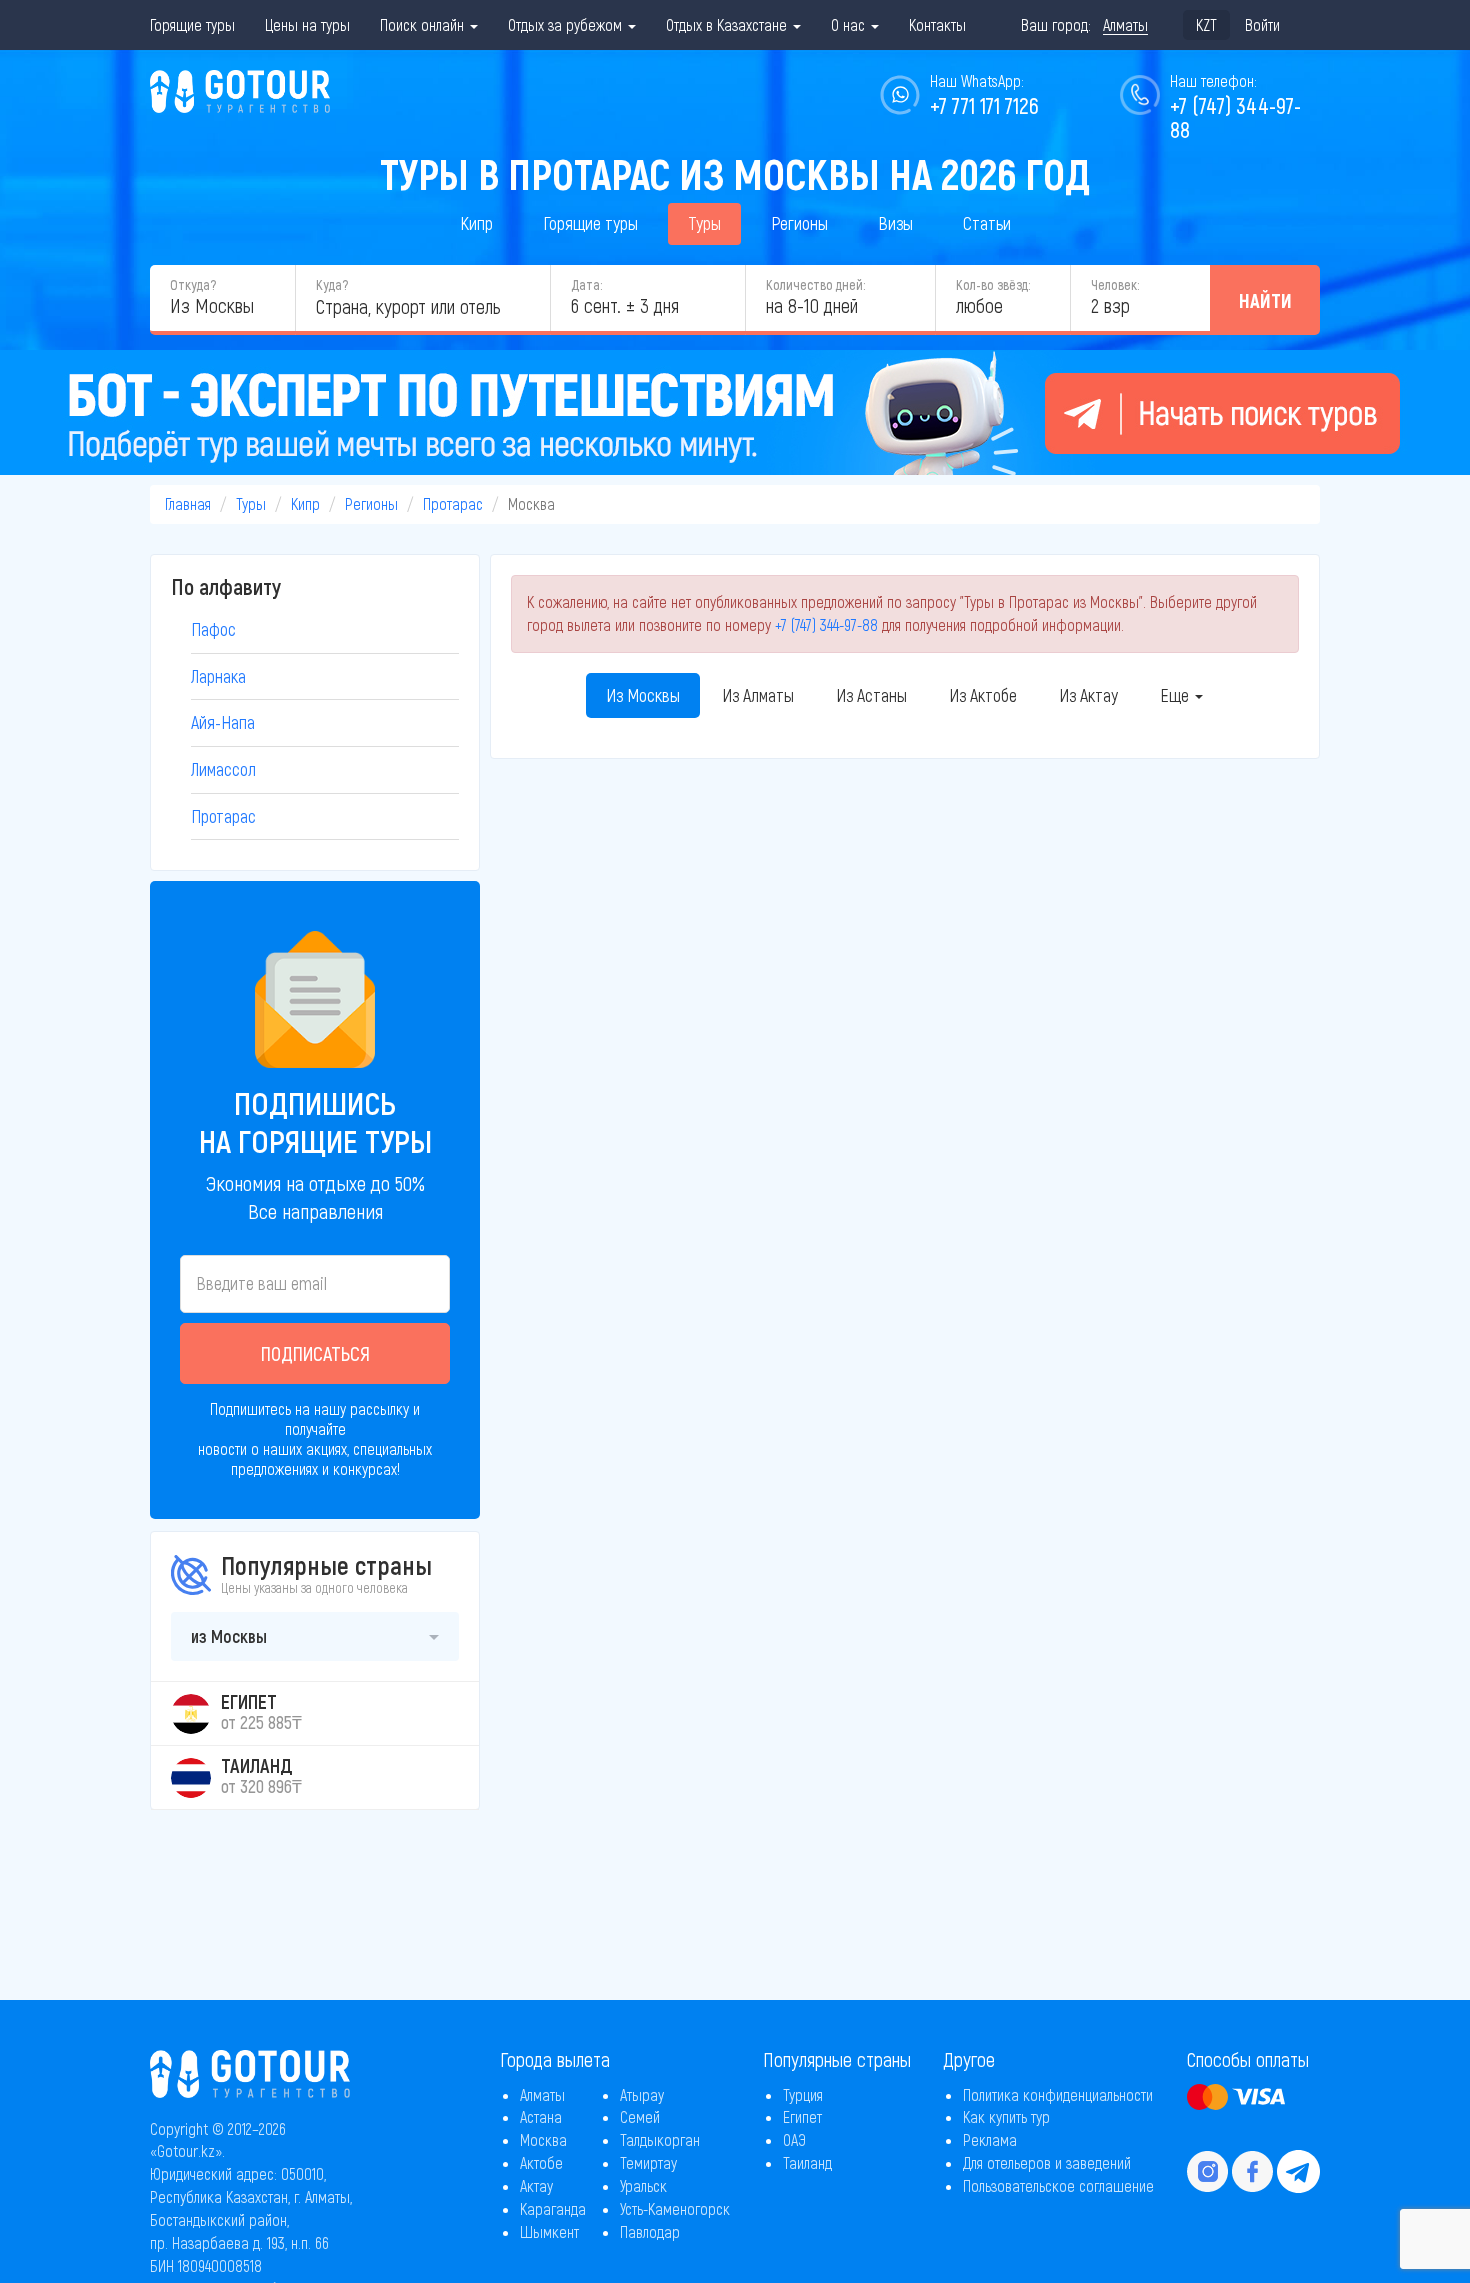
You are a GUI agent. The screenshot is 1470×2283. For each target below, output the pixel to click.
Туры (704, 223)
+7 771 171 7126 (984, 105)
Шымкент (549, 2231)
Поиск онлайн (424, 24)
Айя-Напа (223, 722)
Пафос (213, 629)
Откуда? (193, 284)
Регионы (799, 223)
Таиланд (807, 2162)
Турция (803, 2094)
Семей (640, 2116)
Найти (1265, 300)
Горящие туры (192, 24)
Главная (188, 503)
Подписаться (315, 1353)
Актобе (541, 2162)
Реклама (990, 2139)
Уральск (643, 2185)
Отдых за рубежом (567, 24)
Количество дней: (815, 284)
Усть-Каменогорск (675, 2208)
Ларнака (218, 676)
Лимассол (223, 769)
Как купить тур (1006, 2116)
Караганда (553, 2208)
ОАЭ (794, 2139)
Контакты (937, 24)
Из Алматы (758, 695)
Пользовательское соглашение (1058, 2185)
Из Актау (1088, 695)
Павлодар (650, 2231)
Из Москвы (643, 695)
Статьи (987, 223)
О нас (850, 24)
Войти (1262, 24)
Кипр (476, 223)
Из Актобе (983, 695)
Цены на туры (307, 24)
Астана (541, 2116)
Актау (536, 2185)
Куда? (332, 284)
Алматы (542, 2094)
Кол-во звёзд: (993, 284)
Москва (543, 2139)
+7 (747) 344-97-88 (826, 624)
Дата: (586, 284)
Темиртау (648, 2162)
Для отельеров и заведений (1047, 2162)
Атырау (642, 2094)
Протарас (453, 503)
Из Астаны (871, 695)
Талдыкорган (660, 2139)
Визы (895, 223)
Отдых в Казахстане (728, 24)
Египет (802, 2116)
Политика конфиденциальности (1058, 2094)
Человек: (1115, 284)
